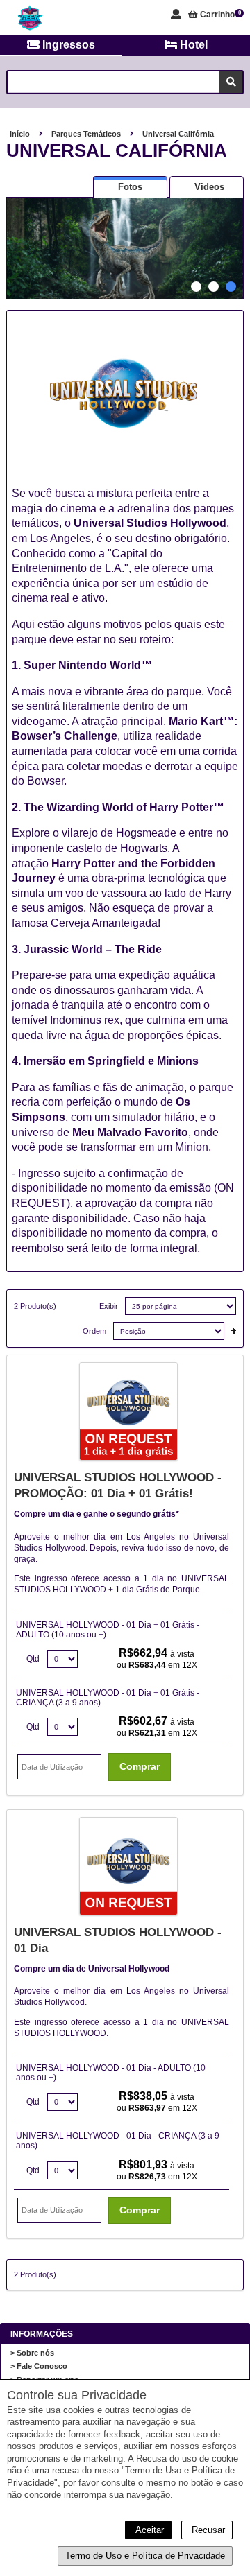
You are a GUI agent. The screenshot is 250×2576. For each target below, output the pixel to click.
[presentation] (130, 187)
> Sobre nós (32, 2353)
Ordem (94, 1331)
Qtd (33, 1659)
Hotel (192, 45)
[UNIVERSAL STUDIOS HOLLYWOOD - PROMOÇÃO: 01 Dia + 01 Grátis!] (128, 1413)
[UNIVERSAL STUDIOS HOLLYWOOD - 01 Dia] (128, 1868)
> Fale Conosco (39, 2366)
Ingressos (67, 45)
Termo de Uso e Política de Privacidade (145, 2556)
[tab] (130, 187)
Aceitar (148, 2530)
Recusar (207, 2530)
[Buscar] (231, 82)
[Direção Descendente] (230, 1328)
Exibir (109, 1306)
